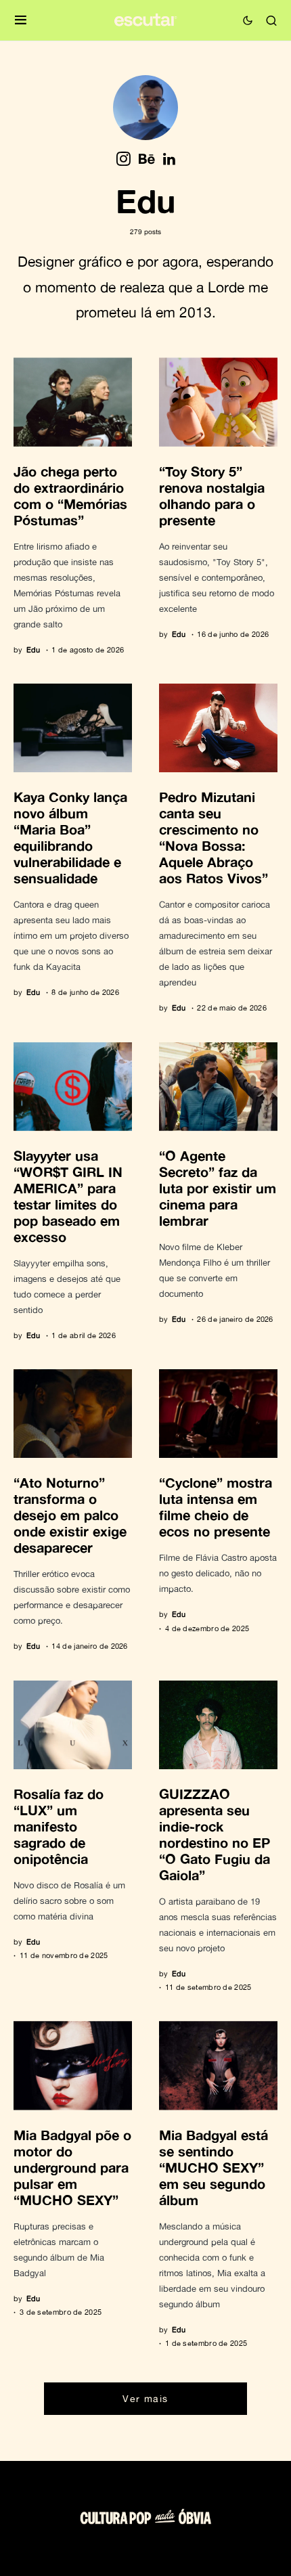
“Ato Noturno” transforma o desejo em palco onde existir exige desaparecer (70, 1515)
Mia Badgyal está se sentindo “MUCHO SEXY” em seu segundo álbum (214, 2167)
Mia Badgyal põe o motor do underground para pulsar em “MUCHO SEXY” (72, 2167)
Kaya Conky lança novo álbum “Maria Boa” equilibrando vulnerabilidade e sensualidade (70, 837)
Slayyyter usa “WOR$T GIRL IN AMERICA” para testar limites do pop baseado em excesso (68, 1196)
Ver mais (145, 2398)
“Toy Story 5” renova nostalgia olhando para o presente (212, 495)
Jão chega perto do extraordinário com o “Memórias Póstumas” (70, 495)
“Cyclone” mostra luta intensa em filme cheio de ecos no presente (216, 1507)
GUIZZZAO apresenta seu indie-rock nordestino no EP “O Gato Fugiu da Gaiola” (215, 1834)
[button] (21, 21)
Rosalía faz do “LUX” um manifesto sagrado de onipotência (59, 1826)
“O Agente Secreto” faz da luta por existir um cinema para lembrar (218, 1188)
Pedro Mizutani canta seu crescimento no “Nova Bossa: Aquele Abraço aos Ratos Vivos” (214, 837)
